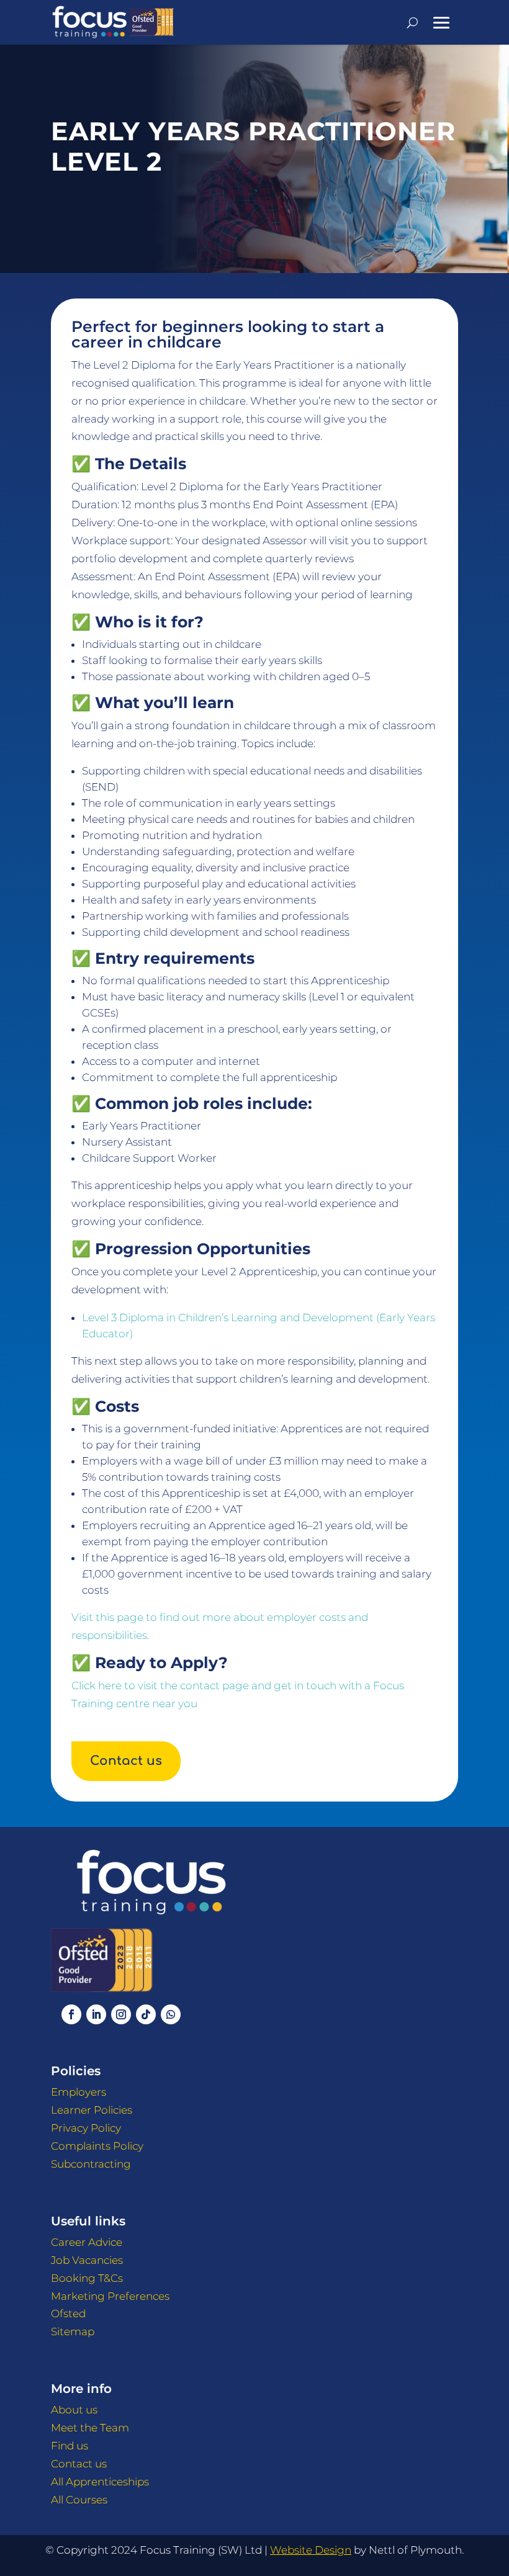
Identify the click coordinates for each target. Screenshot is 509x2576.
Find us (70, 2446)
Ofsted (68, 2313)
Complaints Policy (97, 2146)
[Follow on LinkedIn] (96, 2014)
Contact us (126, 1761)
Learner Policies (92, 2110)
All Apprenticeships (100, 2482)
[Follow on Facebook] (71, 2014)
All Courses (79, 2500)
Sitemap (73, 2331)
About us (74, 2410)
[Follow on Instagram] (121, 2014)
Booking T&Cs (87, 2278)
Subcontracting (91, 2164)
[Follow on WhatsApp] (171, 2014)
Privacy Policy (86, 2128)
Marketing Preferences (110, 2296)
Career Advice (87, 2242)
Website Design (311, 2550)
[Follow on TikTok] (146, 2014)
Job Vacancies (87, 2260)
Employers (79, 2092)
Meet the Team (90, 2428)
